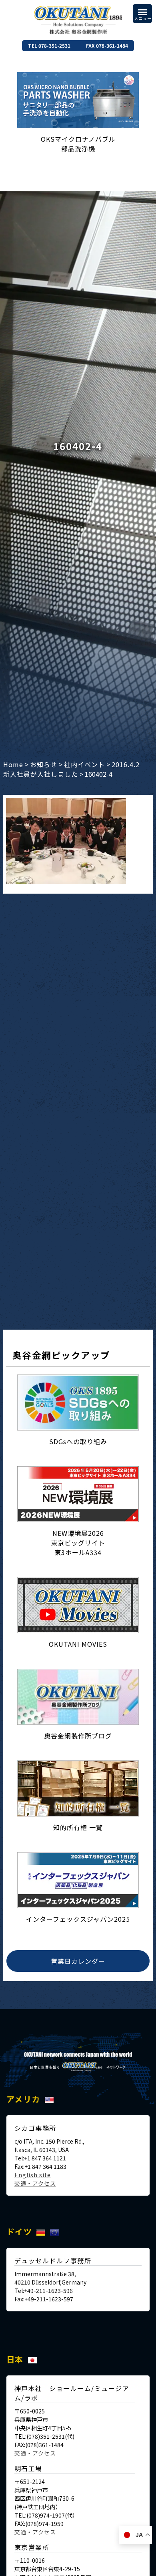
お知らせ (44, 764)
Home (13, 764)
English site (33, 2175)
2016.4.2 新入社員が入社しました (75, 769)
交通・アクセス (35, 2183)
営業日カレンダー (78, 1961)
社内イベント (84, 764)
